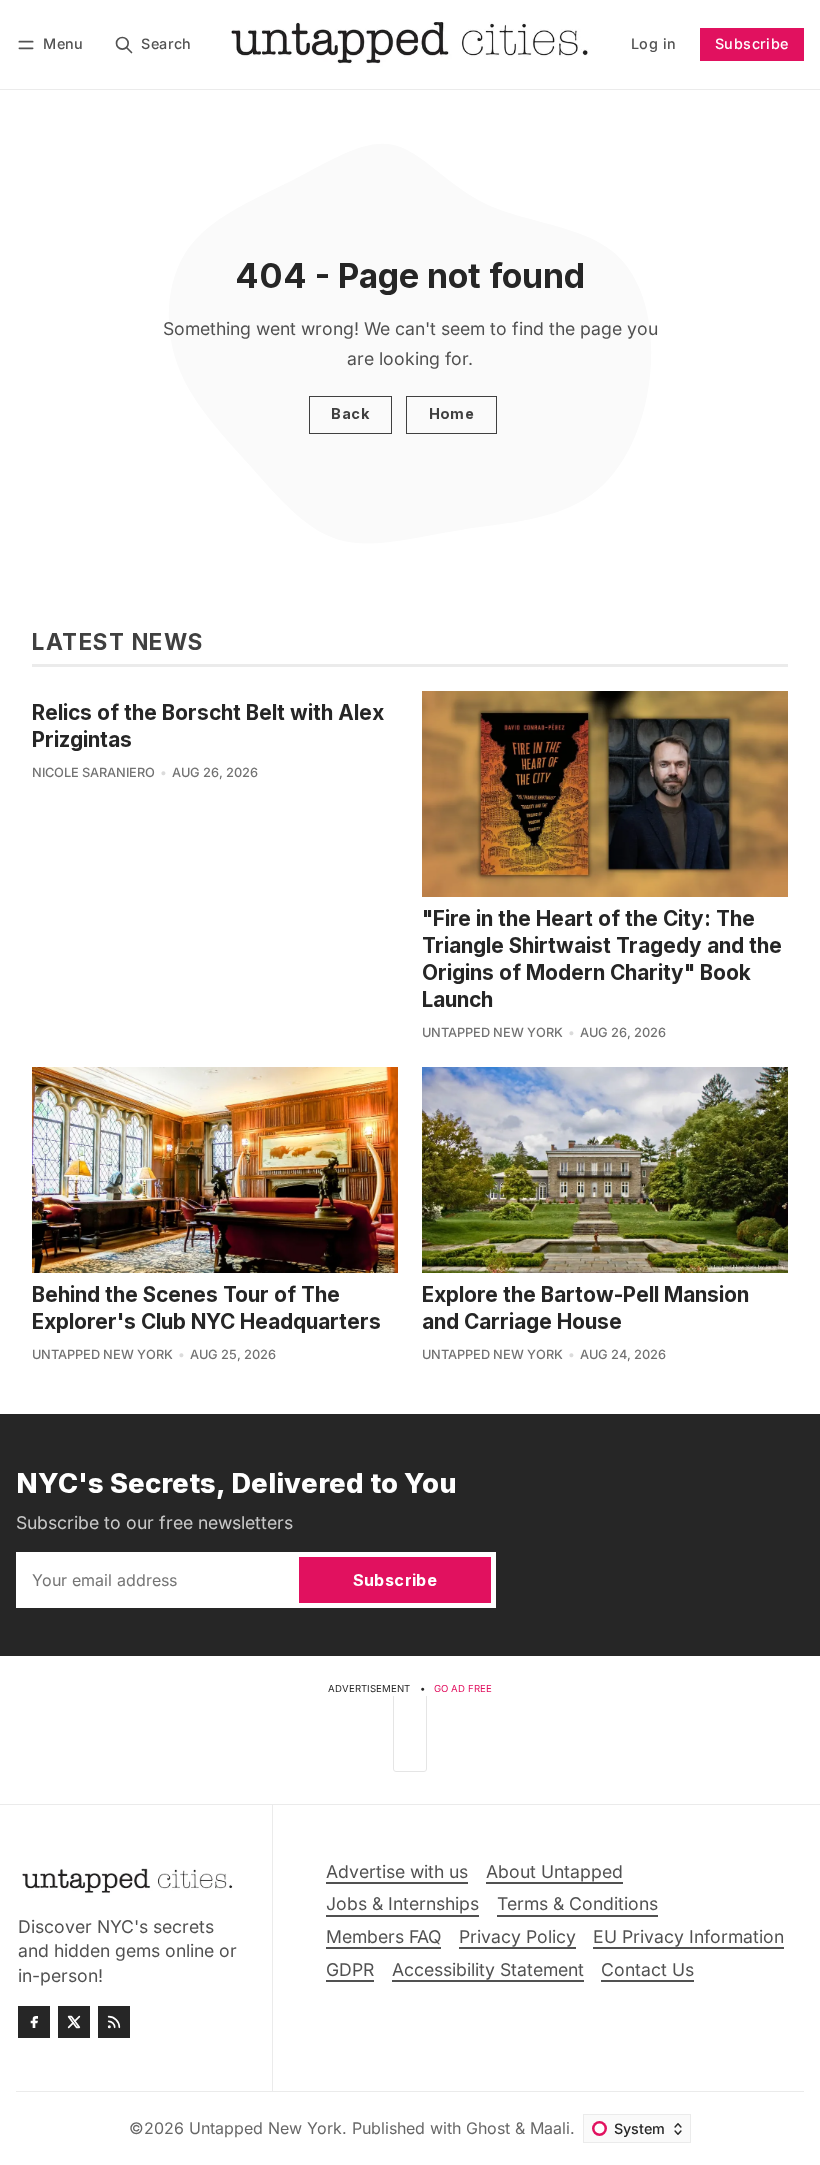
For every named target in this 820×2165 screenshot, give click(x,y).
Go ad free (463, 1688)
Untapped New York (492, 1032)
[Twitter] (74, 2022)
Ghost (488, 2128)
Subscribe (752, 43)
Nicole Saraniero (93, 772)
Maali (550, 2128)
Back (350, 413)
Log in (653, 43)
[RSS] (114, 2022)
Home (452, 413)
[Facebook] (34, 2022)
